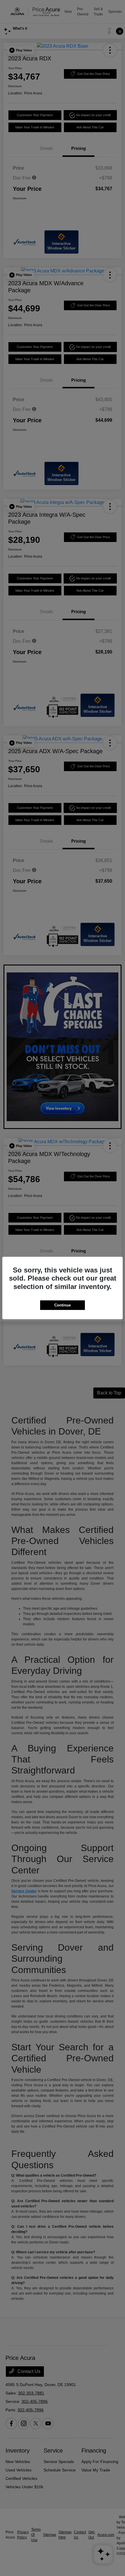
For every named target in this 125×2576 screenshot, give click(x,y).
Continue (63, 1305)
